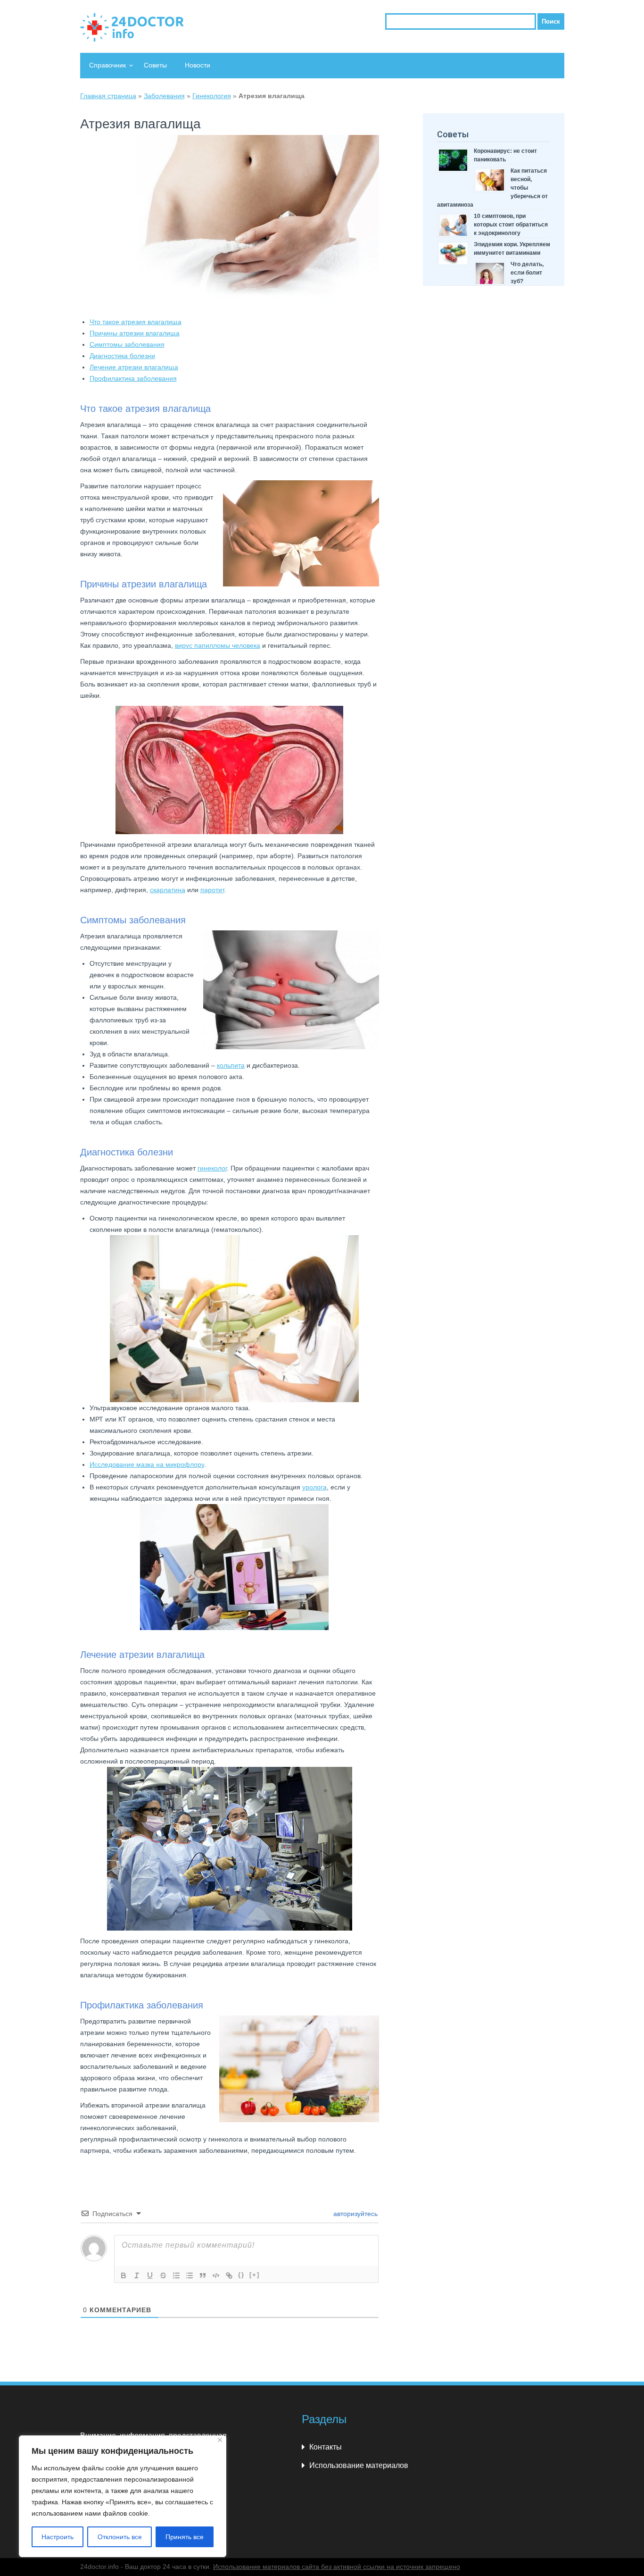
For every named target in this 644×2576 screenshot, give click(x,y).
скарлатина (168, 890)
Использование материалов (359, 2465)
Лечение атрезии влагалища (134, 367)
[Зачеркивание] (163, 2275)
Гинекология (212, 96)
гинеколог (212, 1168)
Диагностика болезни (122, 356)
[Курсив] (137, 2275)
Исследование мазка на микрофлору (147, 1464)
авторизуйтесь (355, 2214)
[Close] (220, 2440)
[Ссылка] (229, 2275)
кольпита (231, 1065)
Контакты (326, 2447)
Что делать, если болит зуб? (527, 273)
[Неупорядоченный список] (190, 2275)
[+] (255, 2275)
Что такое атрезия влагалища (136, 322)
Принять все (185, 2537)
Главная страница (108, 96)
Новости (198, 65)
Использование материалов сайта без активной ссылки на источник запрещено (337, 2567)
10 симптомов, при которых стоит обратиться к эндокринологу (511, 225)
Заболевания (164, 96)
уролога (314, 1487)
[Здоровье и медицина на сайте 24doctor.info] (132, 27)
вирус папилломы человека (218, 645)
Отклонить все (120, 2537)
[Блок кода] (216, 2275)
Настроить (58, 2537)
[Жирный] (124, 2275)
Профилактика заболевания (133, 378)
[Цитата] (203, 2275)
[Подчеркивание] (150, 2275)
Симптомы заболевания (127, 344)
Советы (155, 65)
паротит (212, 890)
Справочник (107, 65)
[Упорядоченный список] (176, 2275)
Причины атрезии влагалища (135, 333)
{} (241, 2275)
